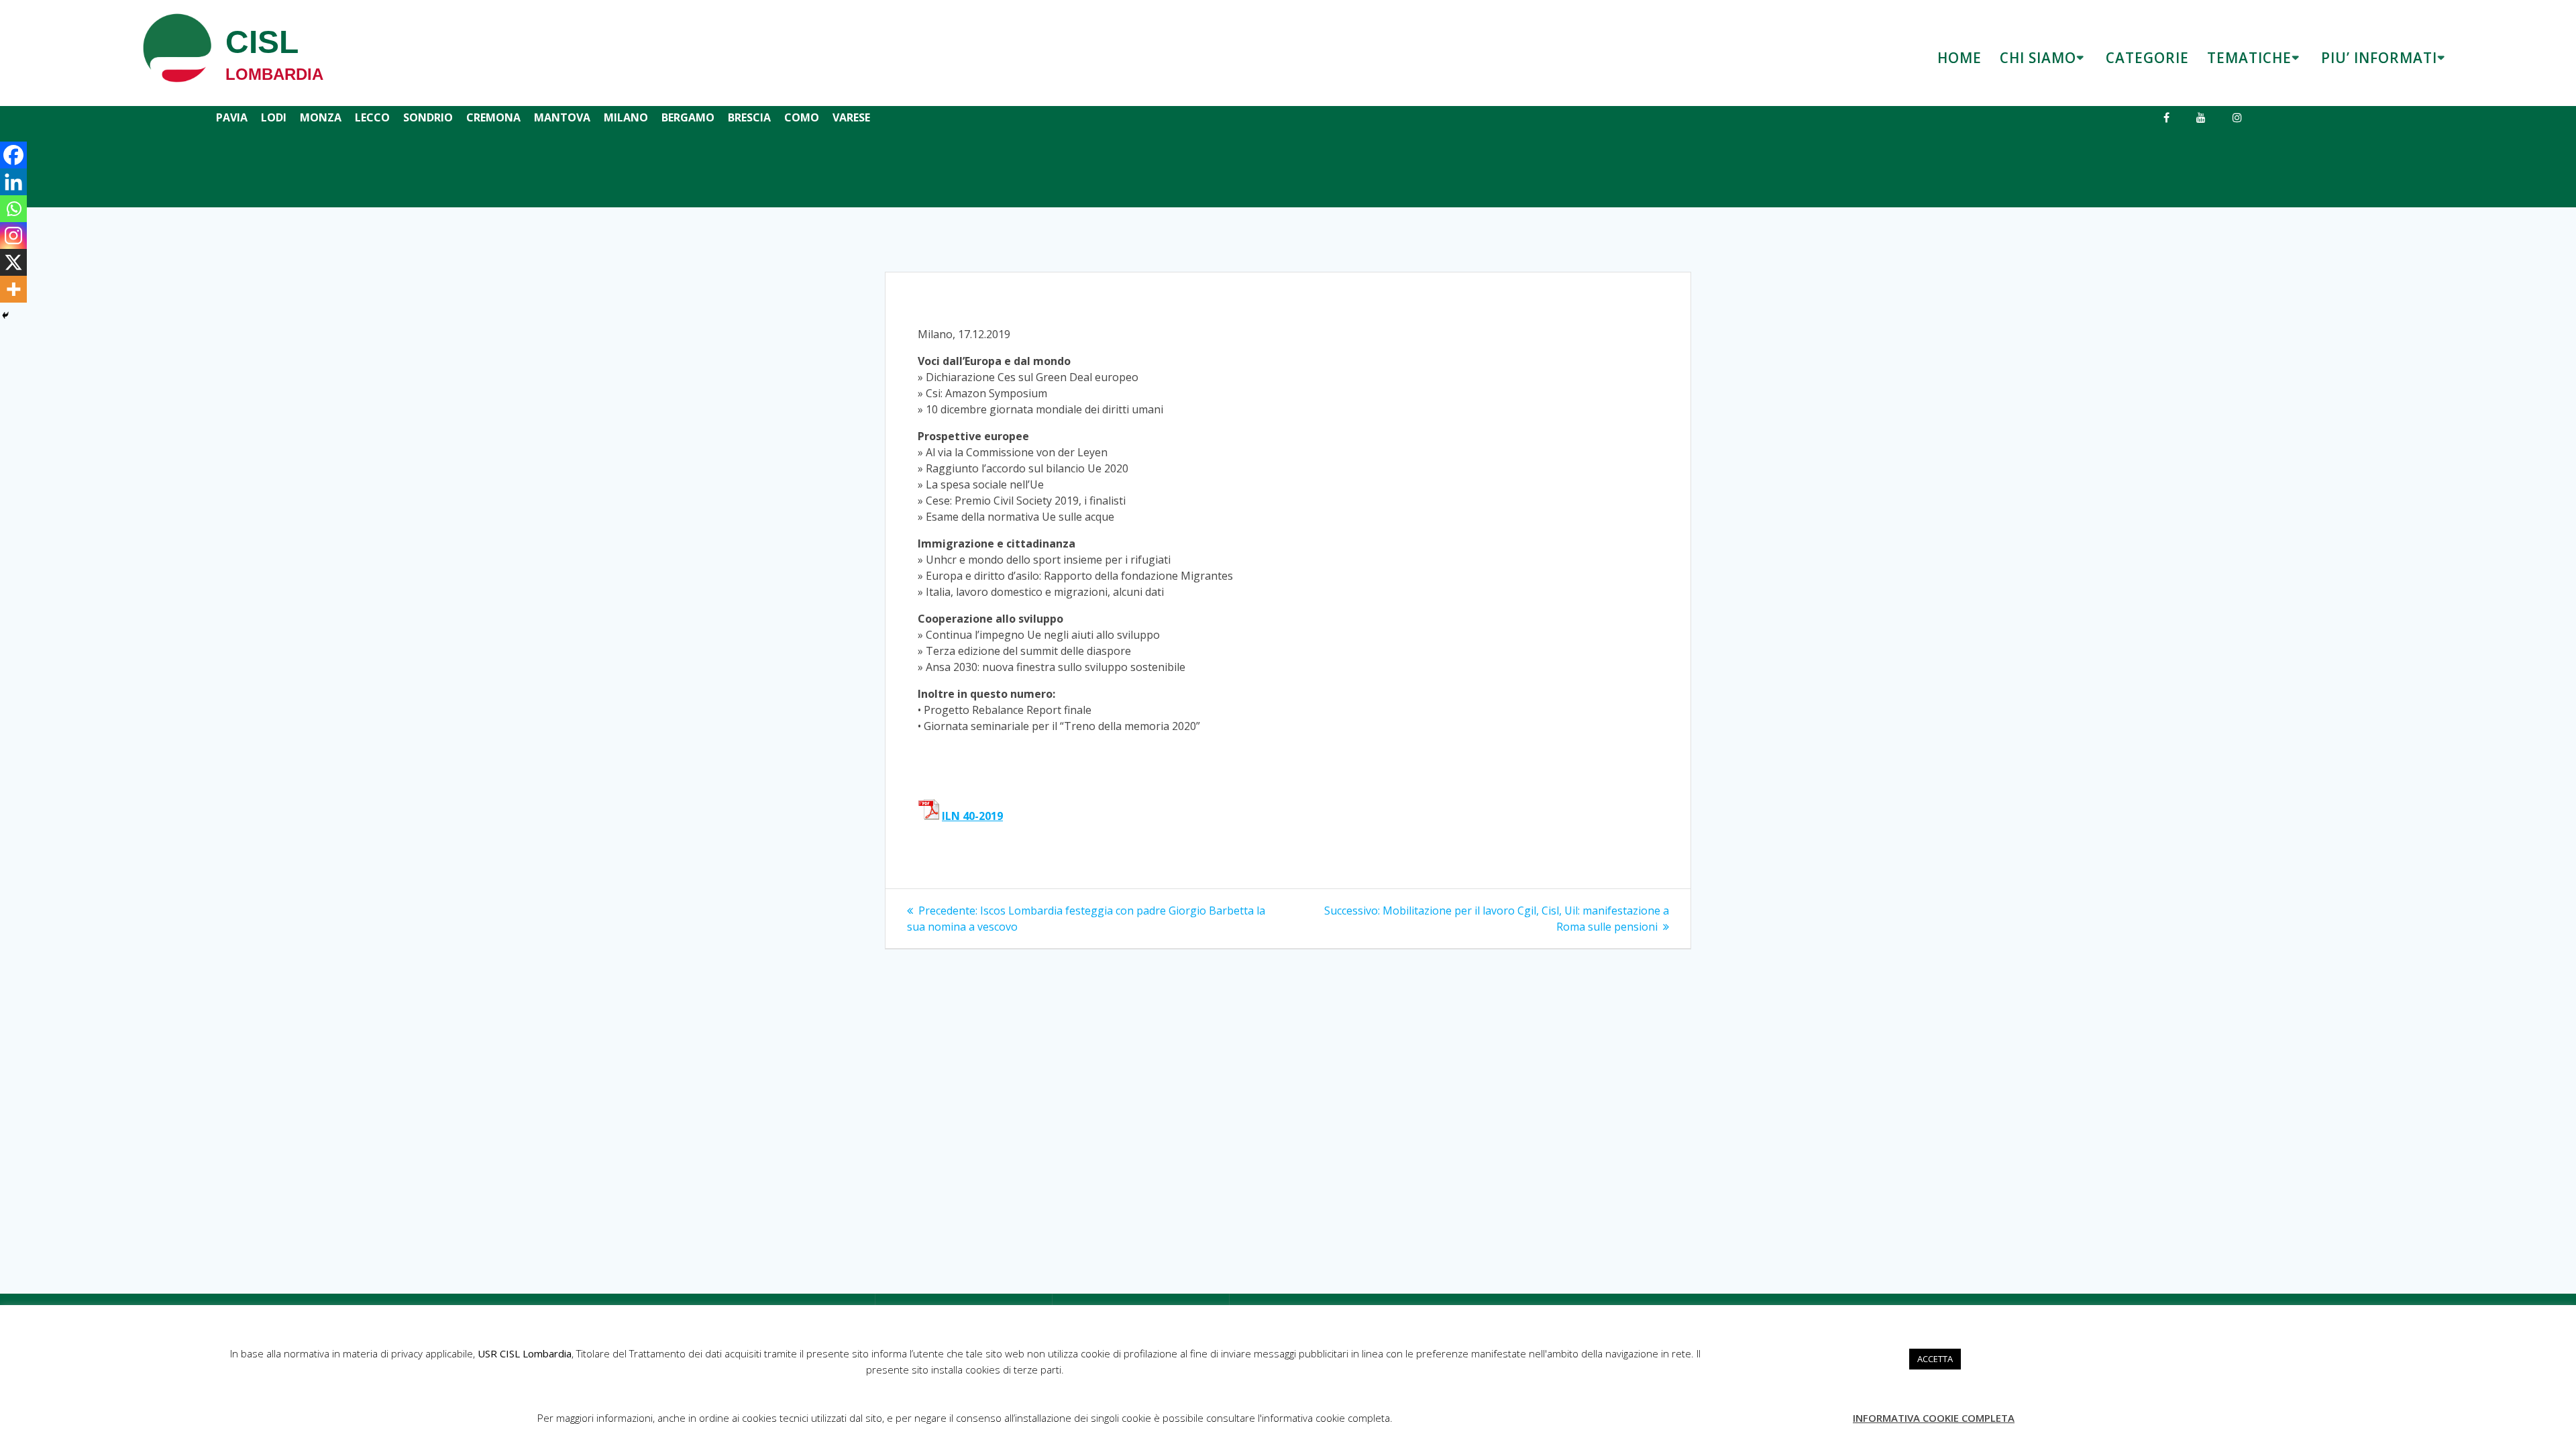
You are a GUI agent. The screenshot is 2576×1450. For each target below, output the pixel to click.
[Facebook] (13, 155)
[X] (13, 262)
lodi (274, 117)
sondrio (428, 117)
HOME (1960, 58)
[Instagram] (13, 236)
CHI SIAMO (2038, 58)
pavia (232, 117)
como (802, 117)
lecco (372, 117)
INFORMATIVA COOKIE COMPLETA (1934, 1418)
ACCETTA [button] (1935, 1359)
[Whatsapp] (13, 209)
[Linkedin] (13, 182)
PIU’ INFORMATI (2379, 58)
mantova (562, 117)
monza (321, 117)
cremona (493, 117)
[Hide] (5, 315)
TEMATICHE (2249, 58)
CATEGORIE (2147, 58)
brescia (749, 117)
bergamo (688, 117)
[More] (13, 289)
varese (851, 117)
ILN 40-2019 (972, 816)
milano (626, 117)
